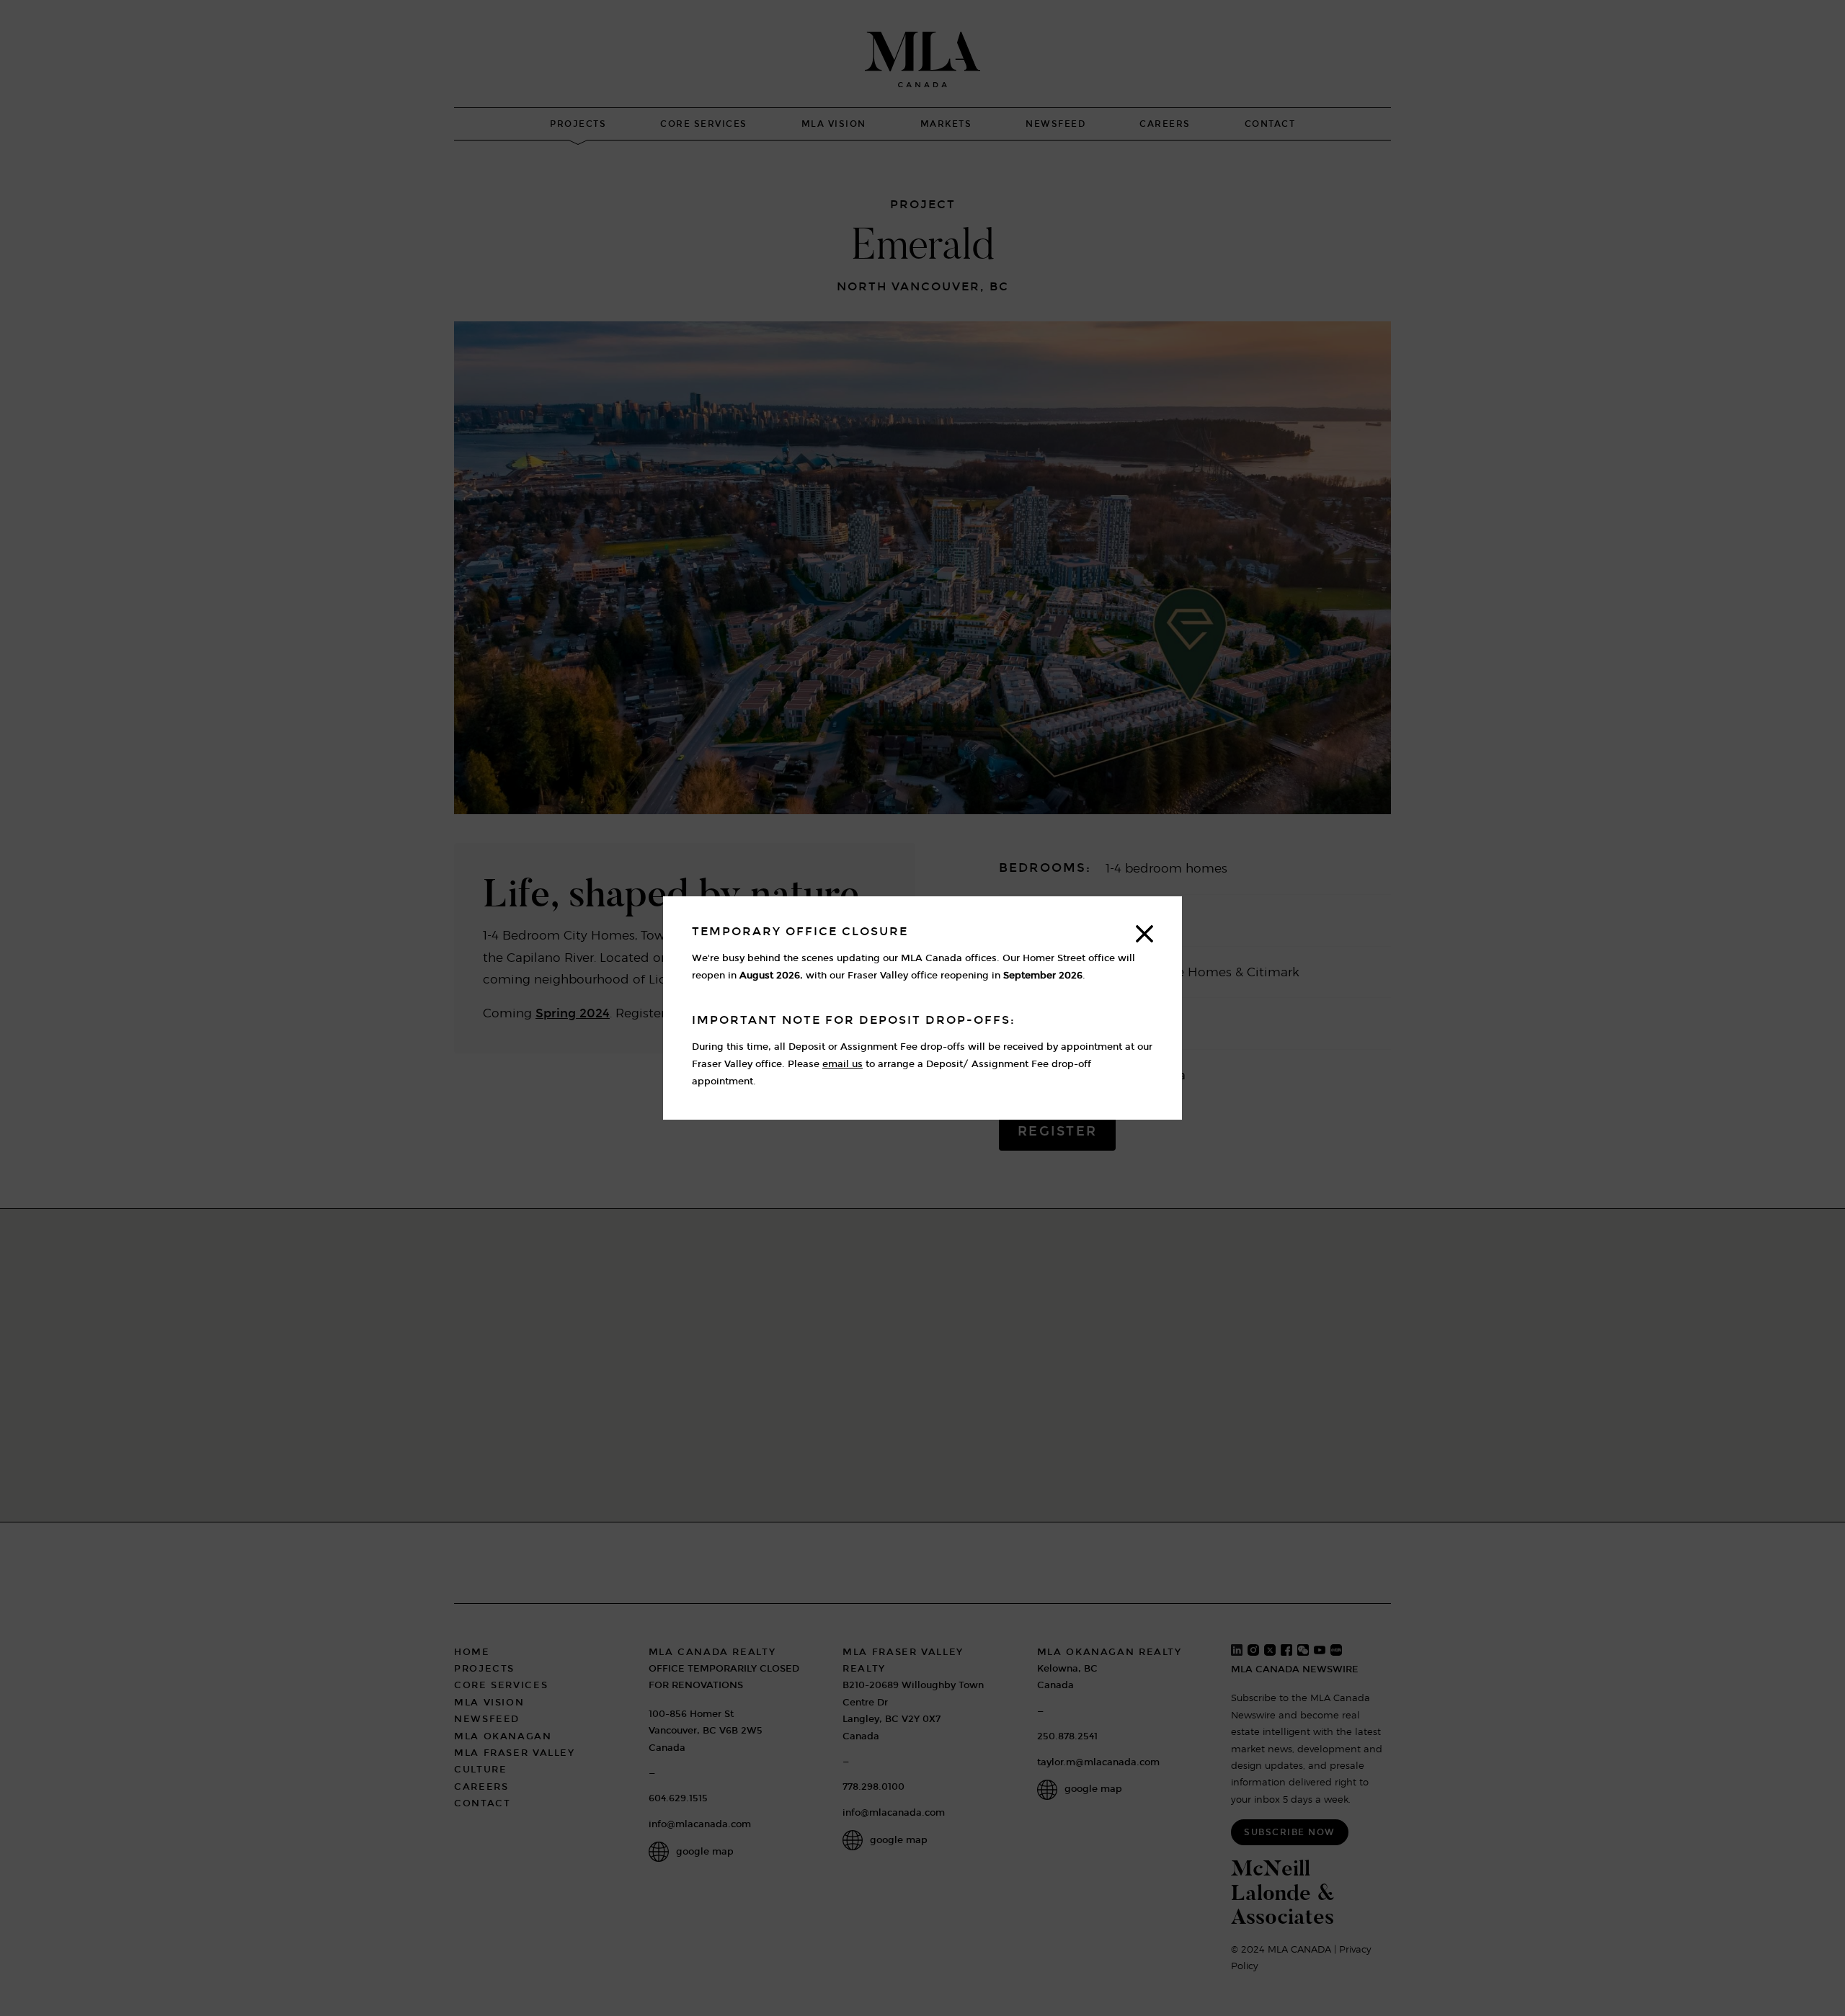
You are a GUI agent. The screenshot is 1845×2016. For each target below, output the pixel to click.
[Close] (1144, 934)
